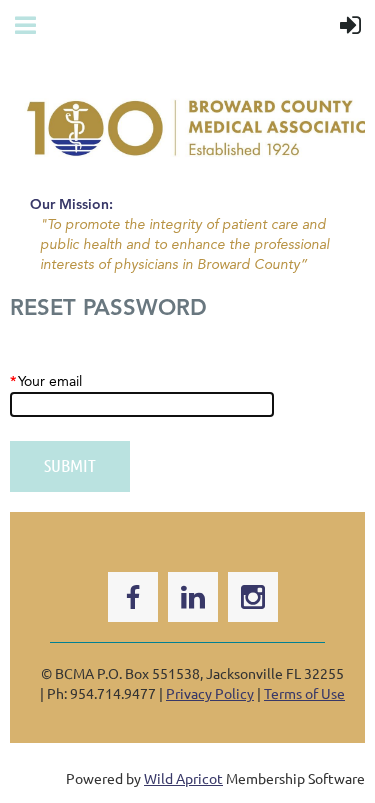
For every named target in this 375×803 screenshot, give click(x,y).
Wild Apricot (183, 778)
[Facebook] (133, 597)
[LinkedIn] (193, 597)
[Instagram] (253, 597)
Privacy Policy (210, 693)
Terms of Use (304, 693)
